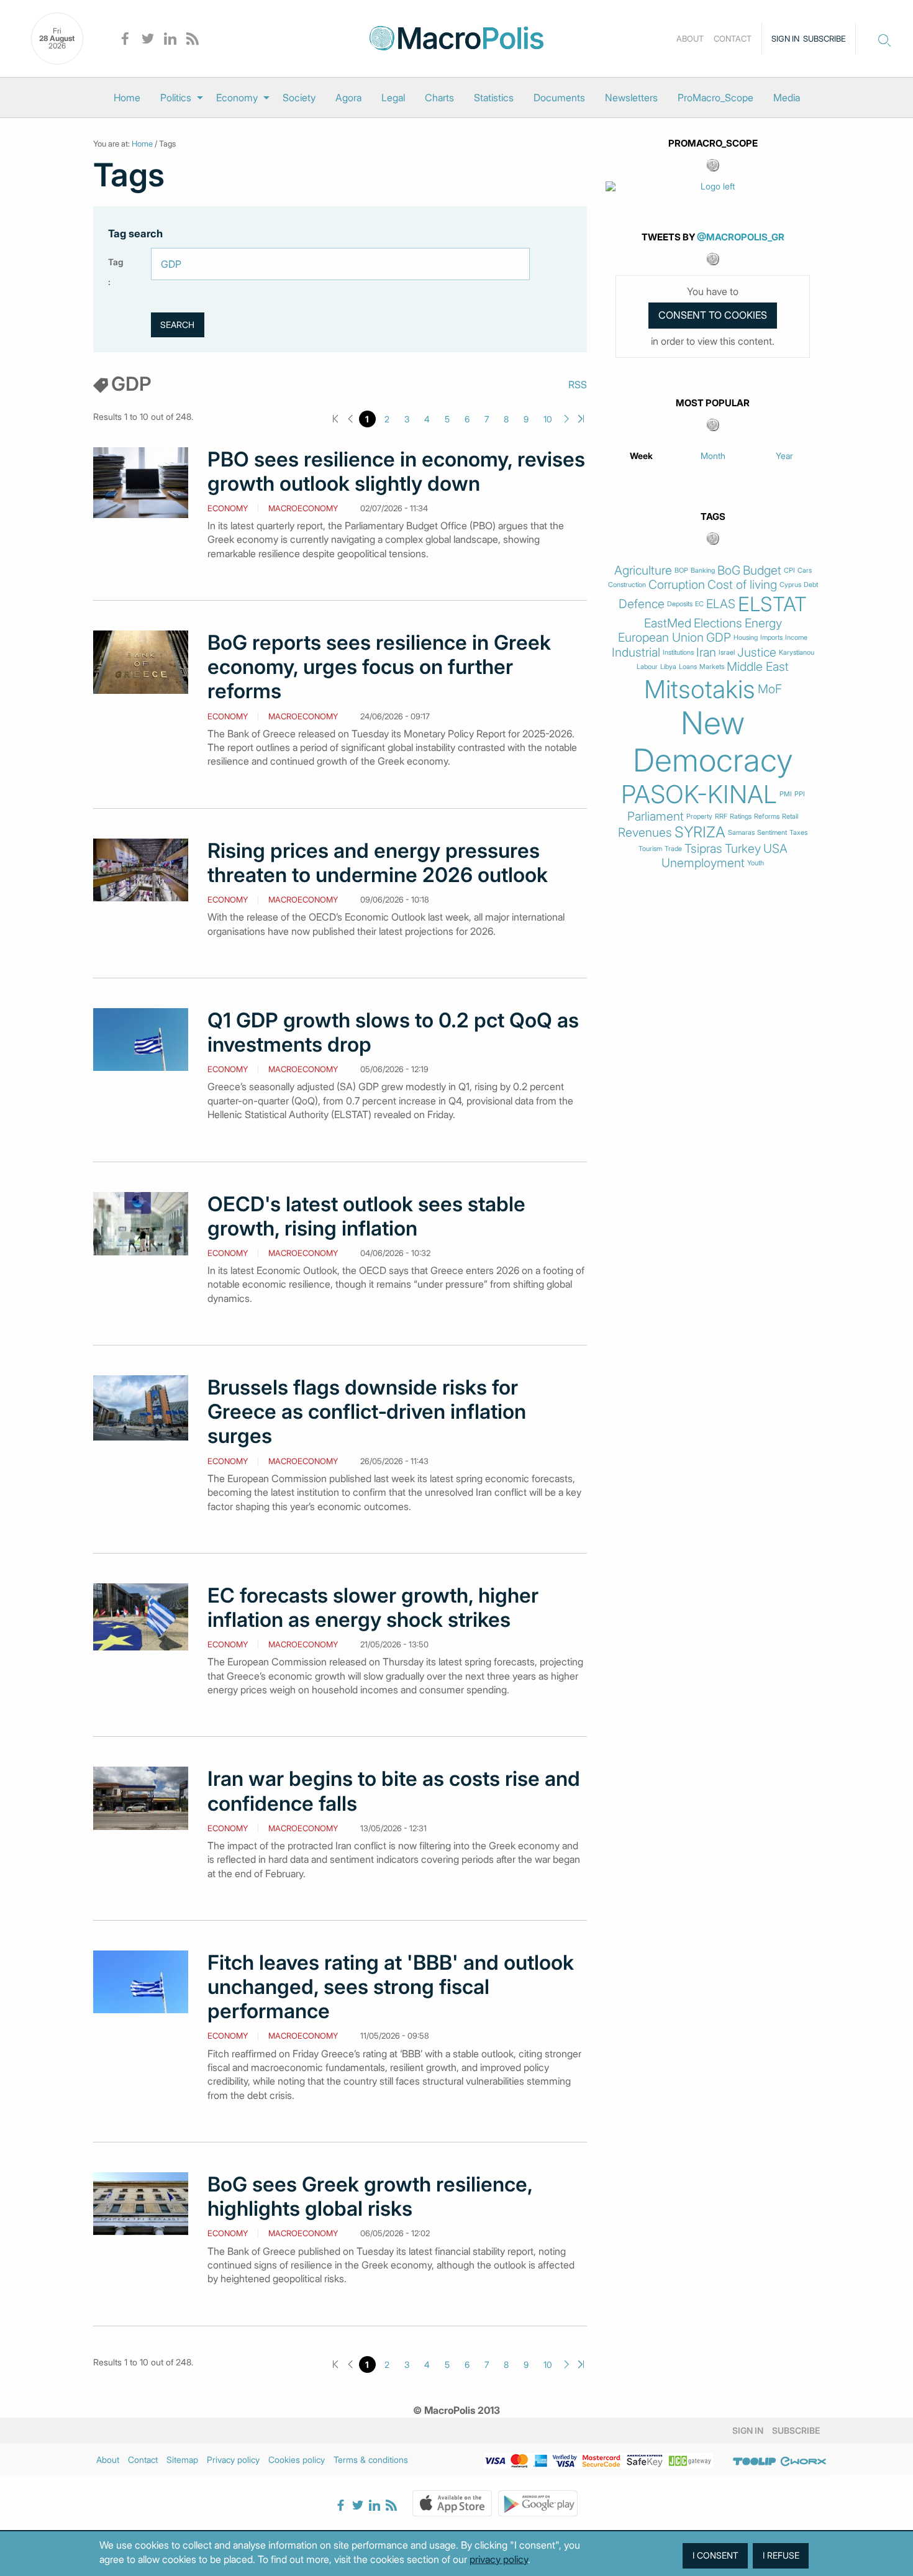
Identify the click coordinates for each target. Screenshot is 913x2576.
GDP (719, 638)
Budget (762, 571)
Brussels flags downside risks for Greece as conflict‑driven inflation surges (367, 1412)
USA (775, 849)
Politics (176, 98)
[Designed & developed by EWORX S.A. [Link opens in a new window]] (803, 2462)
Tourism (650, 849)
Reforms (767, 817)
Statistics (494, 98)
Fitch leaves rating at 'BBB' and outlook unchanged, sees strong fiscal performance (391, 1987)
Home (127, 98)
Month (713, 456)
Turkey (743, 849)
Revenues (645, 833)
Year (784, 456)
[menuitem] (127, 98)
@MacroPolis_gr (741, 237)
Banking (703, 571)
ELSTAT (772, 604)
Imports (771, 638)
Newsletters (631, 98)
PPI (800, 794)
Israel (727, 653)
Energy (763, 623)
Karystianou (797, 653)
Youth (756, 863)
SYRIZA (700, 832)
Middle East (758, 667)
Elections (718, 623)
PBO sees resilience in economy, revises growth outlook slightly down (396, 471)
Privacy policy (233, 2460)
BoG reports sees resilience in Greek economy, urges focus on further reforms (379, 667)
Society (299, 98)
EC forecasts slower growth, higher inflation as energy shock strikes (373, 1608)
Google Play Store (538, 2503)
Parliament (656, 817)
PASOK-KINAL (699, 794)
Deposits (680, 604)
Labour (647, 667)
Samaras (741, 833)
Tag (116, 262)
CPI (789, 571)
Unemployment (703, 863)
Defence (642, 604)
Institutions (678, 653)
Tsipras (703, 849)
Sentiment (772, 833)
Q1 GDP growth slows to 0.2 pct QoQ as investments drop (393, 1032)
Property (699, 817)
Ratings (741, 817)
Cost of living (742, 585)
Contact (733, 39)
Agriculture (643, 571)
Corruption (677, 585)
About (690, 39)
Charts (439, 98)
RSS (578, 385)
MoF (770, 689)
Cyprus (790, 585)
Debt (811, 585)
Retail (790, 817)
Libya (668, 667)
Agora (348, 98)
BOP (681, 571)
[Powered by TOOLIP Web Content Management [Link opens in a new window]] (755, 2462)
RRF (721, 817)
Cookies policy (297, 2460)
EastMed (668, 623)
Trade (673, 849)
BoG (729, 571)
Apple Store (452, 2503)
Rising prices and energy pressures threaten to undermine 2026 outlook (378, 863)
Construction (627, 585)
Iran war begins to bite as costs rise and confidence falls (394, 1791)
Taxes (798, 833)
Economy (237, 98)
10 (548, 419)
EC (699, 604)
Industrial (636, 653)
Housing (746, 638)
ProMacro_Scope (715, 98)
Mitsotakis (700, 690)
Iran (706, 653)
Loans (688, 667)
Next (567, 419)
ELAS (721, 604)
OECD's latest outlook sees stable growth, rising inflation (366, 1216)
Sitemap (182, 2460)
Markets (712, 667)
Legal (393, 98)
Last (581, 419)
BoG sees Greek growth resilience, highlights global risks (370, 2196)
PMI (786, 794)
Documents (559, 98)
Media (787, 98)
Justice (757, 653)
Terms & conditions (371, 2460)
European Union (661, 638)
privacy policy (499, 2559)
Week (641, 456)
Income (796, 638)
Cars (805, 571)
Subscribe (824, 39)
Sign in (785, 39)
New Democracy (713, 742)
